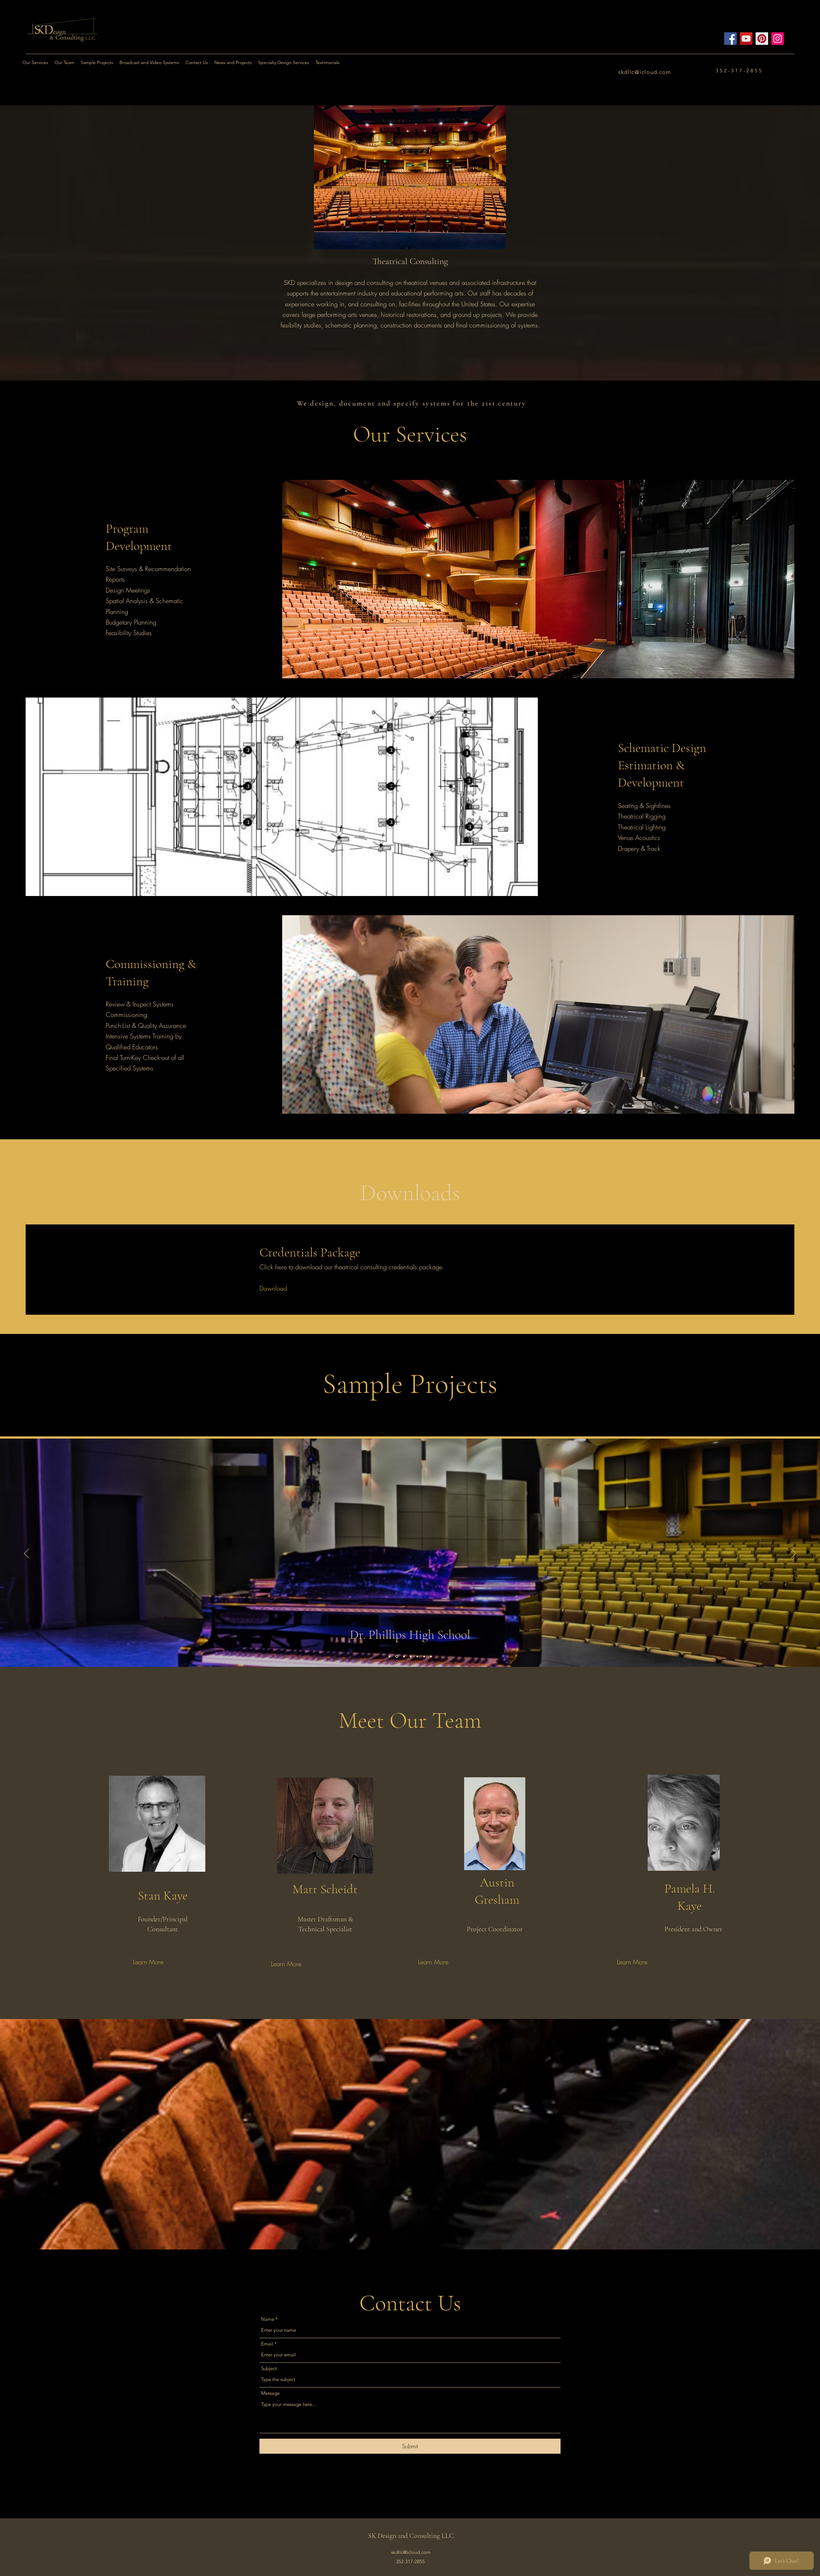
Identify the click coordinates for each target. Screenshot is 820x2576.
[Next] (794, 1554)
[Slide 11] (431, 1656)
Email (267, 2344)
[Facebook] (730, 39)
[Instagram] (778, 39)
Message (270, 2393)
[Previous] (26, 1554)
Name (268, 2319)
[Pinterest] (762, 39)
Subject (269, 2368)
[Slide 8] (389, 1656)
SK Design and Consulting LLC (411, 2536)
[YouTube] (746, 39)
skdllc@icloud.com (645, 72)
